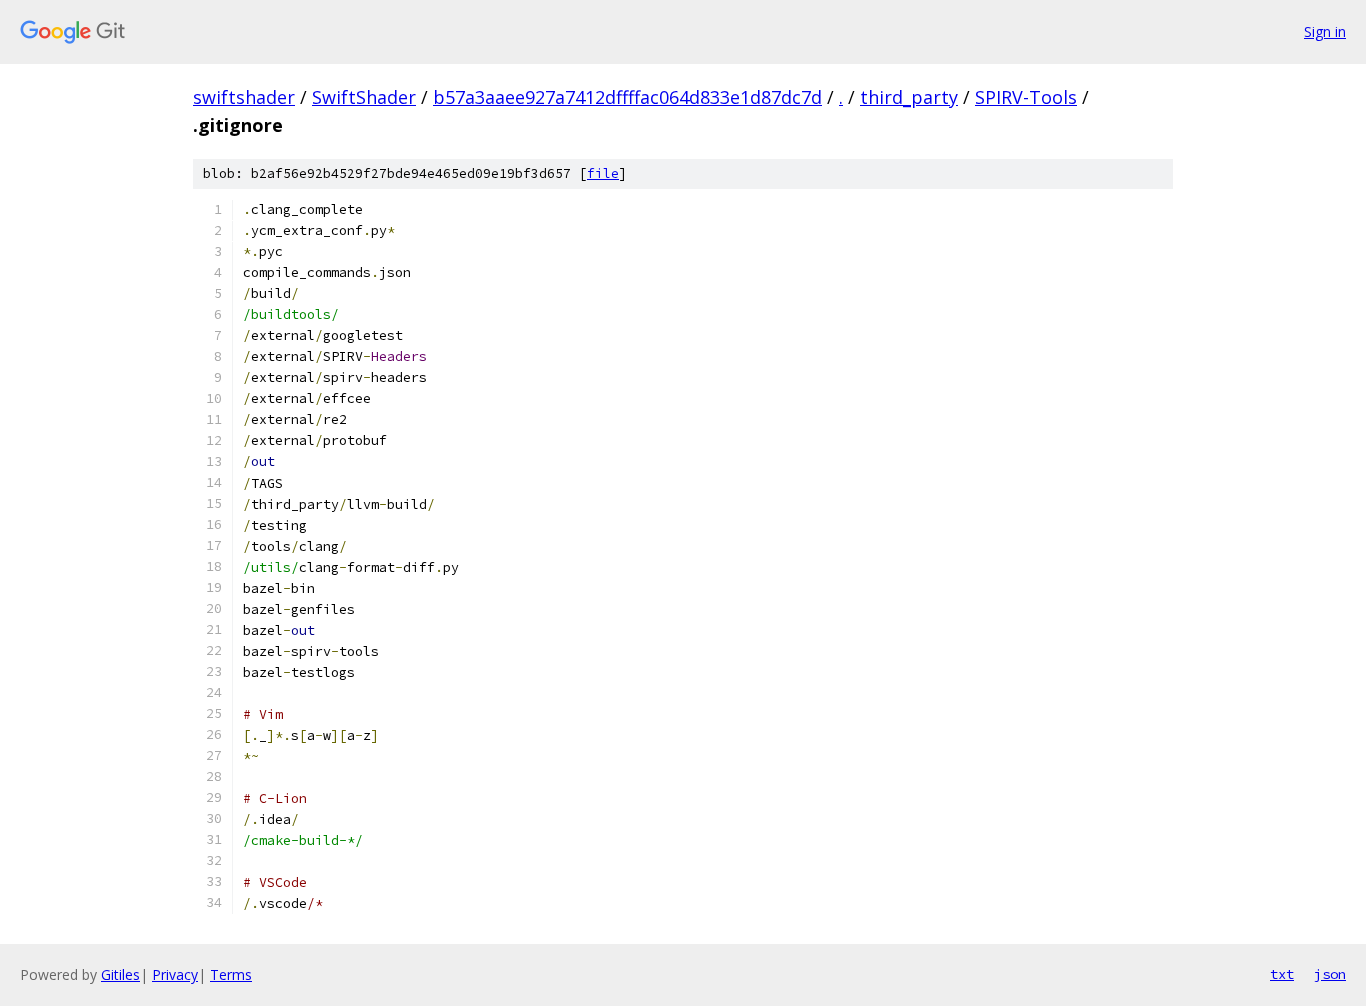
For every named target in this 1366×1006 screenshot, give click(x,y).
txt (1282, 974)
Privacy (175, 974)
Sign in (1325, 31)
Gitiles (120, 974)
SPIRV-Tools (1026, 97)
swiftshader (244, 97)
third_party (909, 97)
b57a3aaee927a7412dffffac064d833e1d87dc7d (627, 97)
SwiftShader (364, 97)
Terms (231, 974)
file (603, 173)
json (1330, 974)
